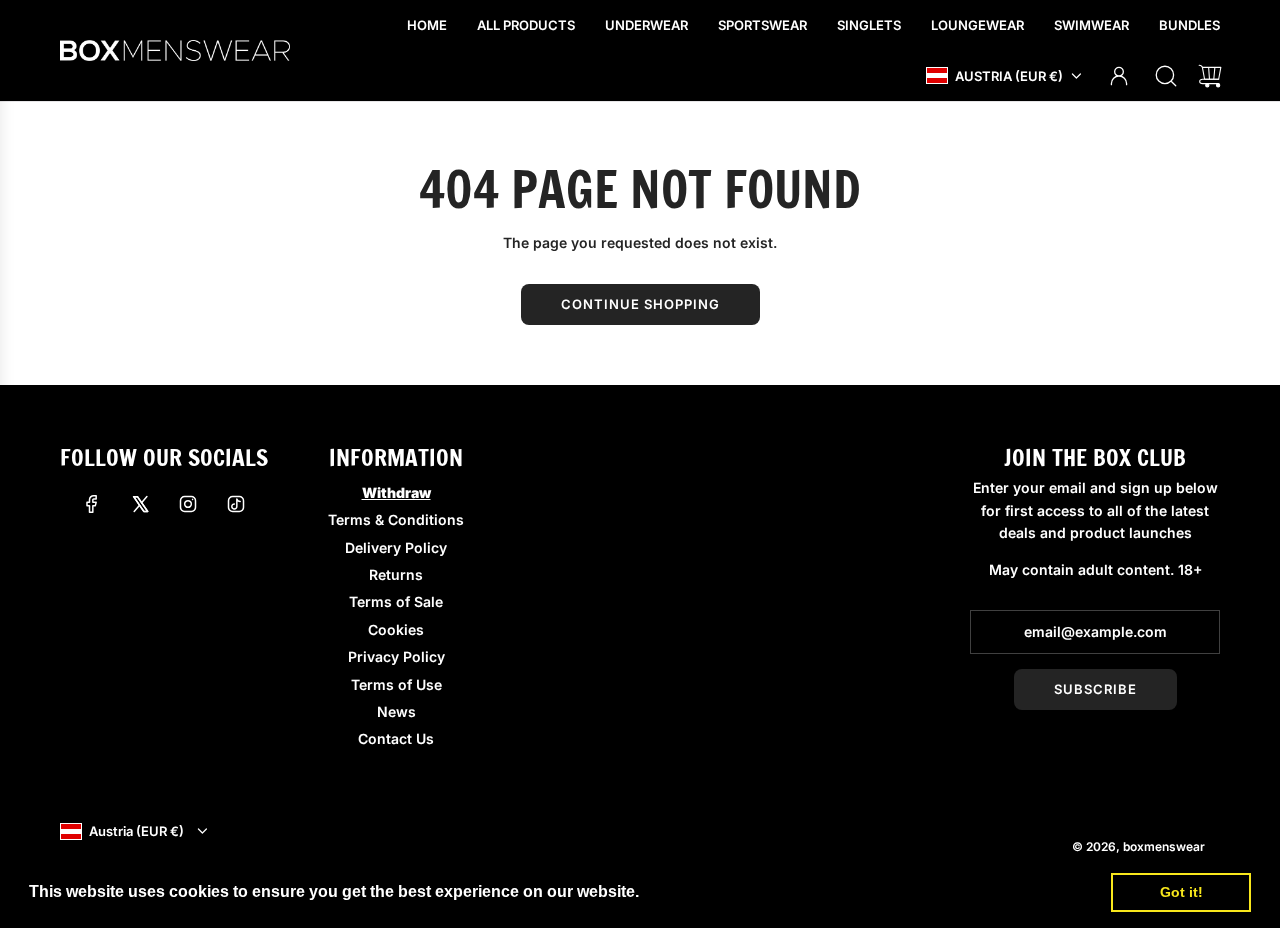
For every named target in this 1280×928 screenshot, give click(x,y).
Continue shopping (640, 304)
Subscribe (1095, 689)
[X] (140, 504)
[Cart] (1210, 76)
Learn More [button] (689, 891)
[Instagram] (188, 504)
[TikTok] (236, 504)
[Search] (1166, 76)
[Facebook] (92, 504)
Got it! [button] (1181, 892)
